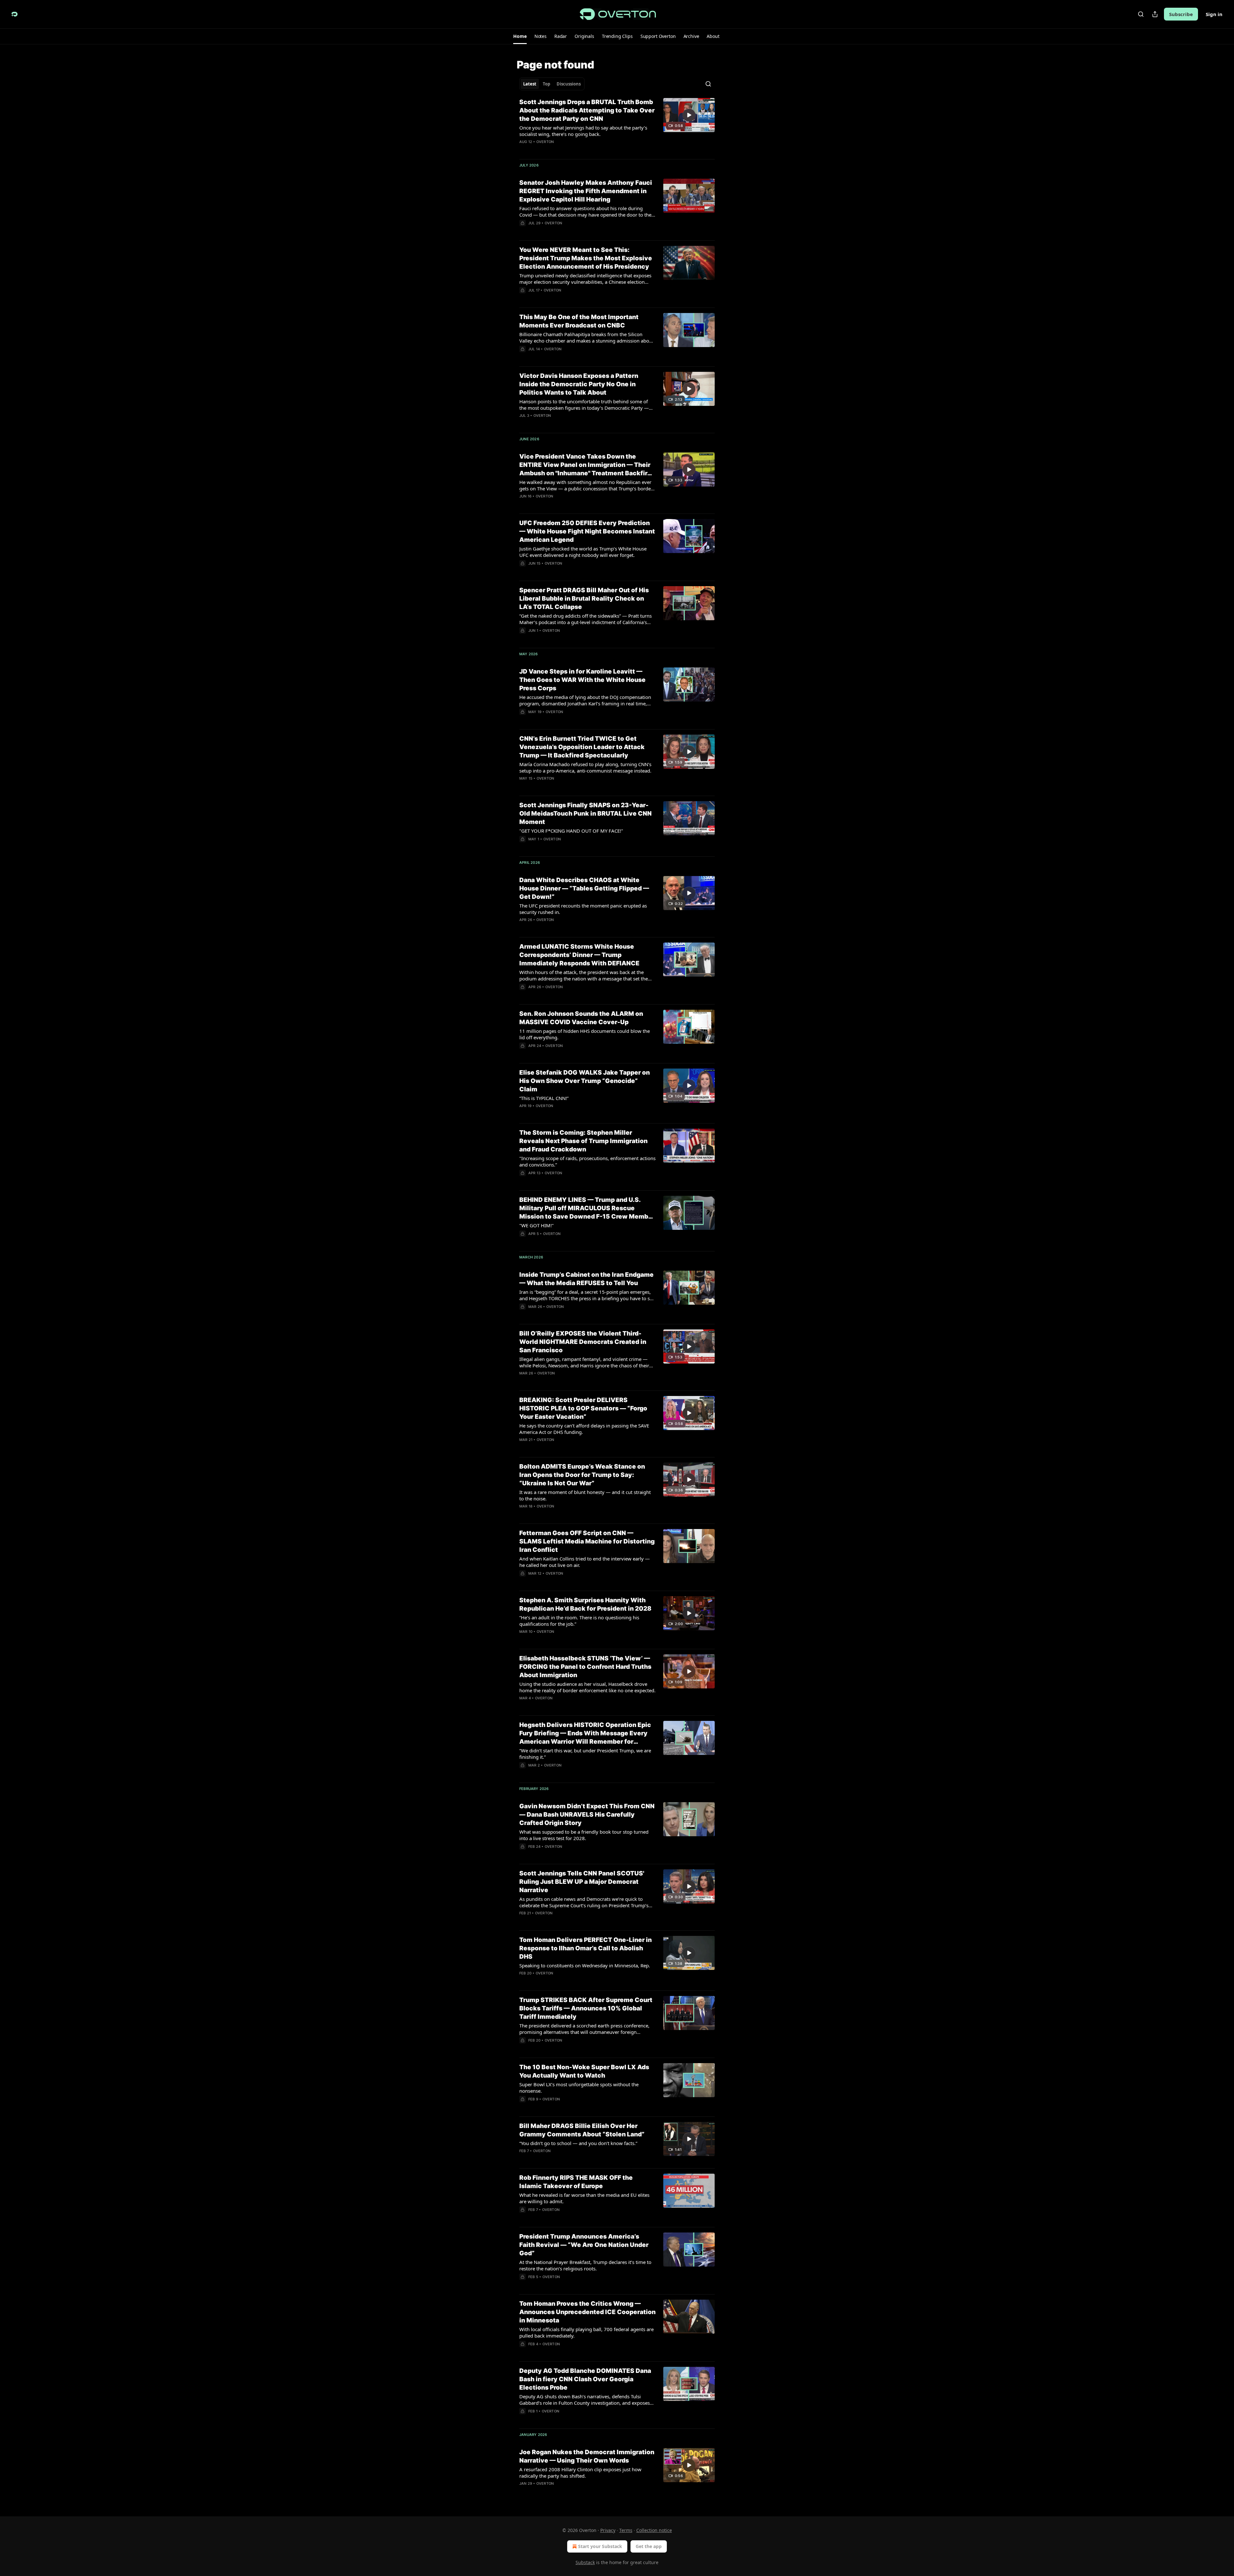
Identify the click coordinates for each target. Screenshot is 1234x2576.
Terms (626, 2530)
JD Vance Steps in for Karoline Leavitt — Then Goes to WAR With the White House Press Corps (582, 680)
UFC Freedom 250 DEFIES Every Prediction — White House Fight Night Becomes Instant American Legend (587, 531)
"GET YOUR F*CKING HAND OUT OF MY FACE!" (571, 831)
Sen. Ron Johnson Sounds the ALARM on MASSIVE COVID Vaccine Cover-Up (581, 1018)
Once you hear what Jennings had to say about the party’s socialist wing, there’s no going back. (583, 131)
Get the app (649, 2546)
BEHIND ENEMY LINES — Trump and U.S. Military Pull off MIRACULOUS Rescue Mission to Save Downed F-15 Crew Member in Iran (587, 1208)
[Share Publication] (1155, 14)
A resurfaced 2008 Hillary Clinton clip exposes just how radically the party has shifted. (580, 2473)
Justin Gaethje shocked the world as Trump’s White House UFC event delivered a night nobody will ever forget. (583, 552)
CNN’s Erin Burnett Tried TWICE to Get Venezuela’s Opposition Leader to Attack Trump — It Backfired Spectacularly (582, 747)
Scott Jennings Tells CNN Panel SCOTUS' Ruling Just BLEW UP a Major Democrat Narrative (582, 1882)
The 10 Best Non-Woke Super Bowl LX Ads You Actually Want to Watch (584, 2071)
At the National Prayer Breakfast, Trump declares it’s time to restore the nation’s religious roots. (585, 2265)
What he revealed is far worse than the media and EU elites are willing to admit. (584, 2198)
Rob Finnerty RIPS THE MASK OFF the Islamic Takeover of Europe (576, 2182)
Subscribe (1181, 14)
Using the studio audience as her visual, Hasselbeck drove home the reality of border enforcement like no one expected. (587, 1687)
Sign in (1214, 14)
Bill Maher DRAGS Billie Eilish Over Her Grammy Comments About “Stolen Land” (582, 2130)
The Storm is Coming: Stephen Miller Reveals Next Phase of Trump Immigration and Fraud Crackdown (583, 1141)
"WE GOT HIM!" (537, 1225)
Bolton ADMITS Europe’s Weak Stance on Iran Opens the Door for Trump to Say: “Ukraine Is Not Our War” (582, 1475)
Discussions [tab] (569, 84)
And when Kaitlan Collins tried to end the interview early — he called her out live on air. (585, 1562)
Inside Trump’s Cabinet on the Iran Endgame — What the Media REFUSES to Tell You (586, 1279)
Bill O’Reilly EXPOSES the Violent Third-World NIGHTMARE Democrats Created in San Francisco (583, 1342)
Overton (545, 142)
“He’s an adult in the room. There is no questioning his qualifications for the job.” (579, 1621)
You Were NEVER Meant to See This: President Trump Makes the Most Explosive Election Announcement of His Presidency (586, 258)
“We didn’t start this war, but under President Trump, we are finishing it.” (585, 1754)
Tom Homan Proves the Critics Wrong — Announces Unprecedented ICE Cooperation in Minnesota (587, 2312)
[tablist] (552, 84)
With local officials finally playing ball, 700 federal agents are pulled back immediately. (586, 2332)
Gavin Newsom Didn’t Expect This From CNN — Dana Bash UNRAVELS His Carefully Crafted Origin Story (587, 1815)
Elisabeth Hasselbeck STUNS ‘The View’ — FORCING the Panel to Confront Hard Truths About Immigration (585, 1667)
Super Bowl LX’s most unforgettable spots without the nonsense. (579, 2088)
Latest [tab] (530, 84)
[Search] (1141, 14)
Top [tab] (546, 84)
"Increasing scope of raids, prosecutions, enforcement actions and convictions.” (587, 1161)
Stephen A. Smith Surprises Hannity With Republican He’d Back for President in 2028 (585, 1604)
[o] (689, 115)
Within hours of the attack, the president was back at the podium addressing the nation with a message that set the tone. (584, 975)
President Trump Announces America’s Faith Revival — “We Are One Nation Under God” (584, 2245)
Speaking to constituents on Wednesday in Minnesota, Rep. (585, 1965)
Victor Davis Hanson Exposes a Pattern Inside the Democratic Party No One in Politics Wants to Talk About (579, 384)
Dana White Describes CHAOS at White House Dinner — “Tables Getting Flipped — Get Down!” (584, 888)
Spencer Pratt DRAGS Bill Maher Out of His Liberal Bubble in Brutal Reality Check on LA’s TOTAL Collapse (584, 599)
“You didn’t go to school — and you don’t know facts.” (578, 2143)
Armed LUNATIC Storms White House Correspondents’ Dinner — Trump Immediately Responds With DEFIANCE (579, 955)
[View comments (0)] (567, 928)
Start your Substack (600, 2546)
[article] (617, 126)
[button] (520, 36)
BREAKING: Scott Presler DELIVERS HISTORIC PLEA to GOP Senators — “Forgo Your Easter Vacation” (583, 1408)
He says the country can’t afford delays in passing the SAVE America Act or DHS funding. (584, 1429)
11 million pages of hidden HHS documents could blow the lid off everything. (585, 1034)
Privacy (608, 2530)
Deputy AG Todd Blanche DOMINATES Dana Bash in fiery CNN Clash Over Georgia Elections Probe (585, 2379)
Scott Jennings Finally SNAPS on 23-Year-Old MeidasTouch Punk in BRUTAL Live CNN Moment (586, 814)
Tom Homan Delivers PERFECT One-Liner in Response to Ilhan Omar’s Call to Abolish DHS (586, 1948)
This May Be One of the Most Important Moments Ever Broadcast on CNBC (579, 321)
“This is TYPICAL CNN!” (544, 1098)
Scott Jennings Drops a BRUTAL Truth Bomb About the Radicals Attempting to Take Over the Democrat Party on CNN (587, 110)
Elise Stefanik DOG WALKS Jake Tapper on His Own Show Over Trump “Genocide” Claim (585, 1081)
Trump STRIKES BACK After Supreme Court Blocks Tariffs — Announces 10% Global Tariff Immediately (586, 2008)
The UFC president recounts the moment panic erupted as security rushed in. (583, 909)
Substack (585, 2562)
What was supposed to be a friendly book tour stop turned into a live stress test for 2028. (584, 1835)
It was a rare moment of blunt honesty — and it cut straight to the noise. (585, 1495)
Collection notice (654, 2530)
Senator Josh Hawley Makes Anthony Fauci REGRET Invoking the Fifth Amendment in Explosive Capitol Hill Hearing (586, 191)
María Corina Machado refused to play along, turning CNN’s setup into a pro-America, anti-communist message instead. (585, 767)
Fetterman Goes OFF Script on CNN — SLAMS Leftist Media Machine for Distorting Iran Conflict (587, 1541)
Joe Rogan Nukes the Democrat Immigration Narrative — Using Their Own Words (587, 2456)
